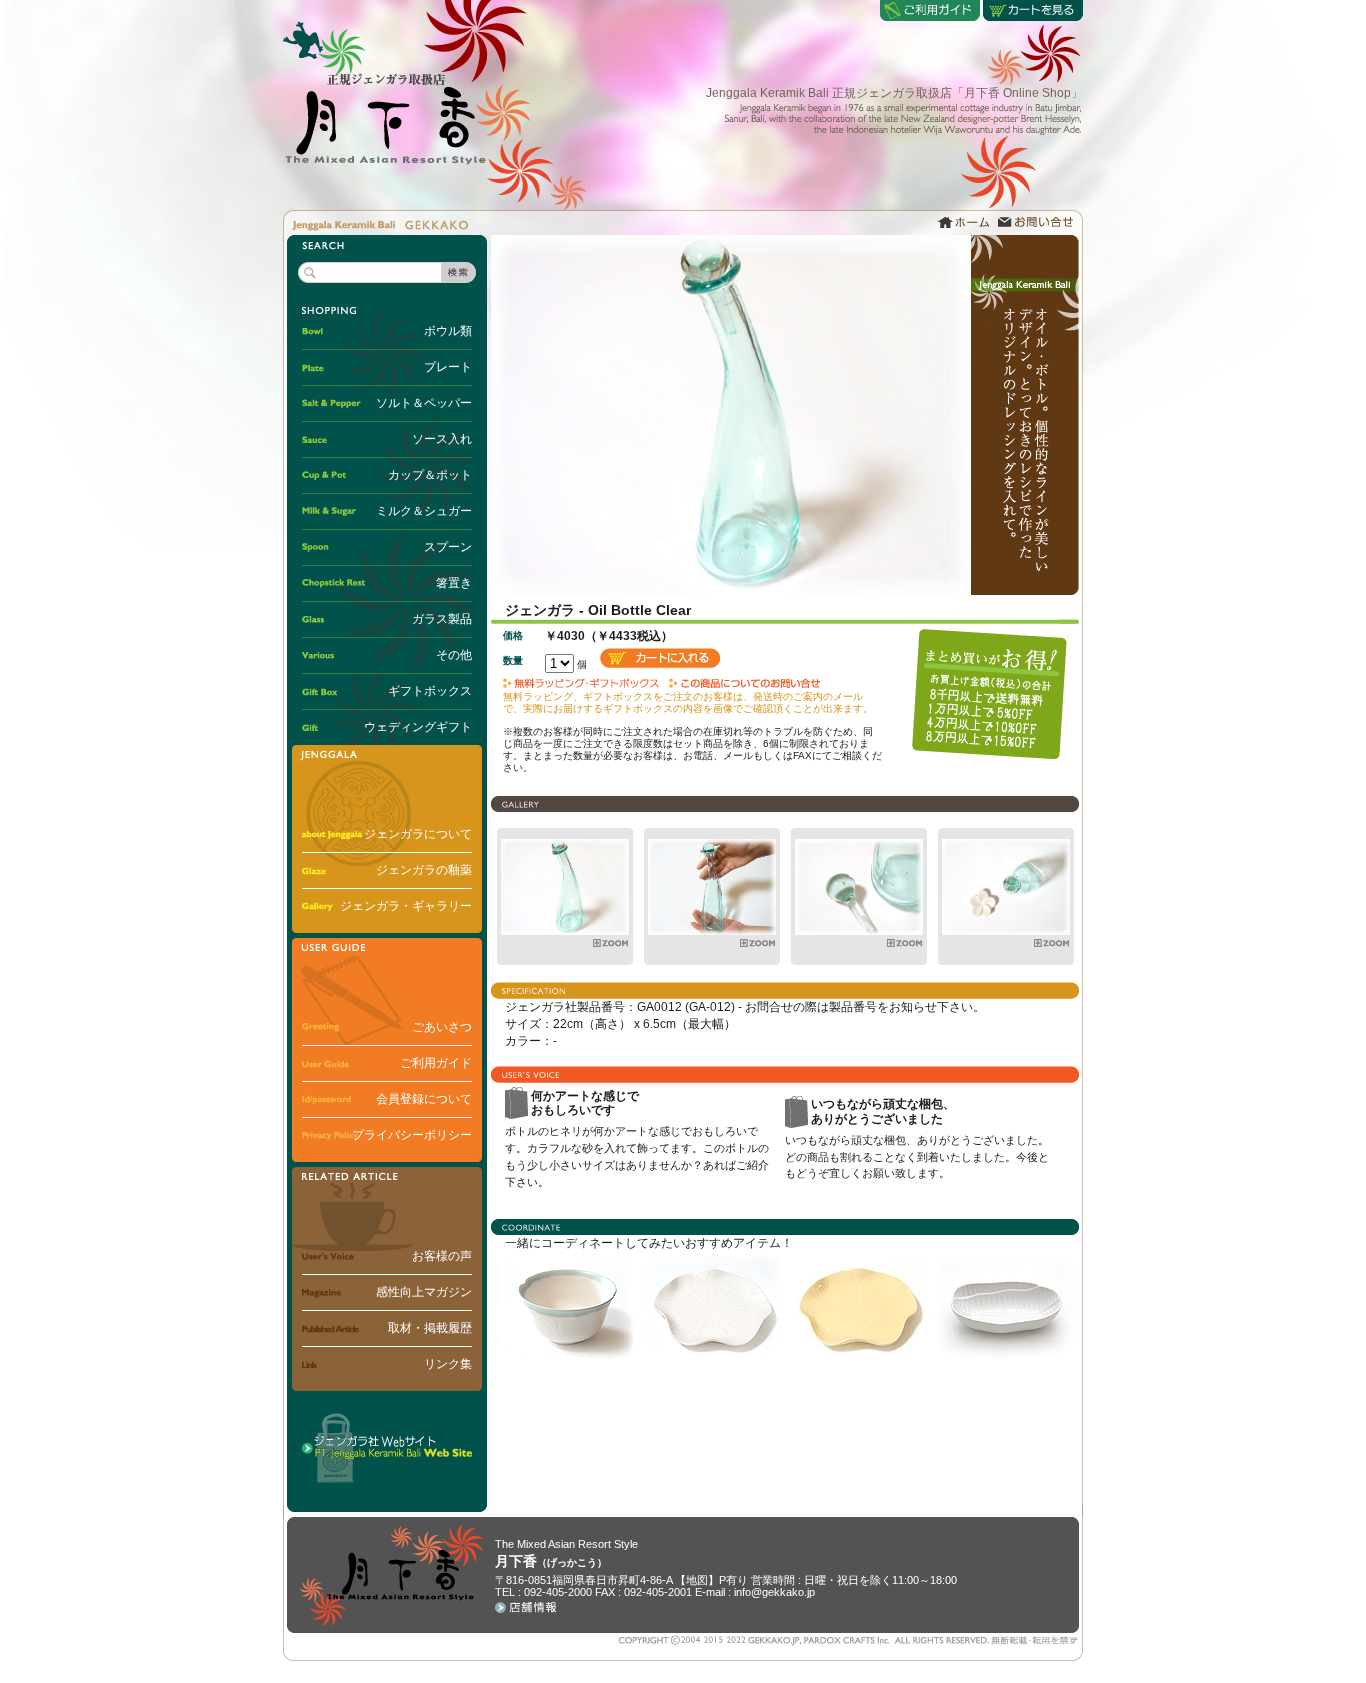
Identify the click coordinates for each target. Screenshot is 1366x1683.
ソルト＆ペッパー (424, 403)
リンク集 (448, 1364)
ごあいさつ (442, 1027)
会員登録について (424, 1099)
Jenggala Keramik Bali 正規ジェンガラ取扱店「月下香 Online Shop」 (894, 93)
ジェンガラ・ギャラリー (406, 906)
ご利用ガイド (436, 1063)
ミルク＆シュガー (424, 511)
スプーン (448, 547)
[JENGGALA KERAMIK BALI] (565, 931)
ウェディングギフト (418, 727)
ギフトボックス (430, 691)
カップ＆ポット (430, 475)
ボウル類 (448, 331)
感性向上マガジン (424, 1292)
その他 (454, 655)
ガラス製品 (442, 619)
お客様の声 (442, 1256)
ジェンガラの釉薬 (424, 870)
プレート (448, 367)
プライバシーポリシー (412, 1135)
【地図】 (697, 1580)
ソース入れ (442, 439)
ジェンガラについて (418, 834)
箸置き (454, 583)
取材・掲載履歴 (430, 1328)
